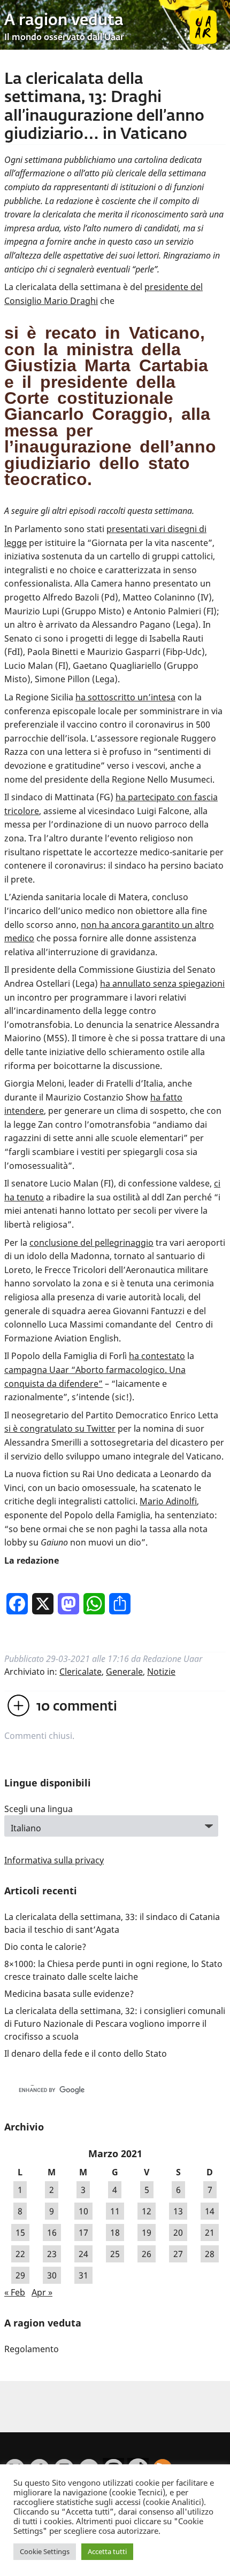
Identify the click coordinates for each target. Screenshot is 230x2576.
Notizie (161, 1672)
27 (178, 2254)
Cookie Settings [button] (45, 2551)
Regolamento (32, 2349)
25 (115, 2254)
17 (83, 2232)
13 (178, 2211)
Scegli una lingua (39, 1809)
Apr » (42, 2292)
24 (83, 2254)
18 (115, 2232)
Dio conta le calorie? (45, 1947)
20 (178, 2232)
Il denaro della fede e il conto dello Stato (86, 2054)
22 (20, 2254)
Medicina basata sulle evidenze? (69, 1994)
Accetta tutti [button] (107, 2551)
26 (147, 2254)
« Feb (15, 2292)
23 (52, 2254)
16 (52, 2232)
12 (147, 2211)
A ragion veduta (64, 21)
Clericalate (80, 1672)
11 (115, 2211)
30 (52, 2275)
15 (20, 2232)
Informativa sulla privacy (54, 1860)
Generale (124, 1672)
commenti (77, 1707)
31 (83, 2275)
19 (147, 2232)
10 (83, 2211)
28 (210, 2254)
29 (20, 2275)
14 (210, 2211)
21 (210, 2232)
